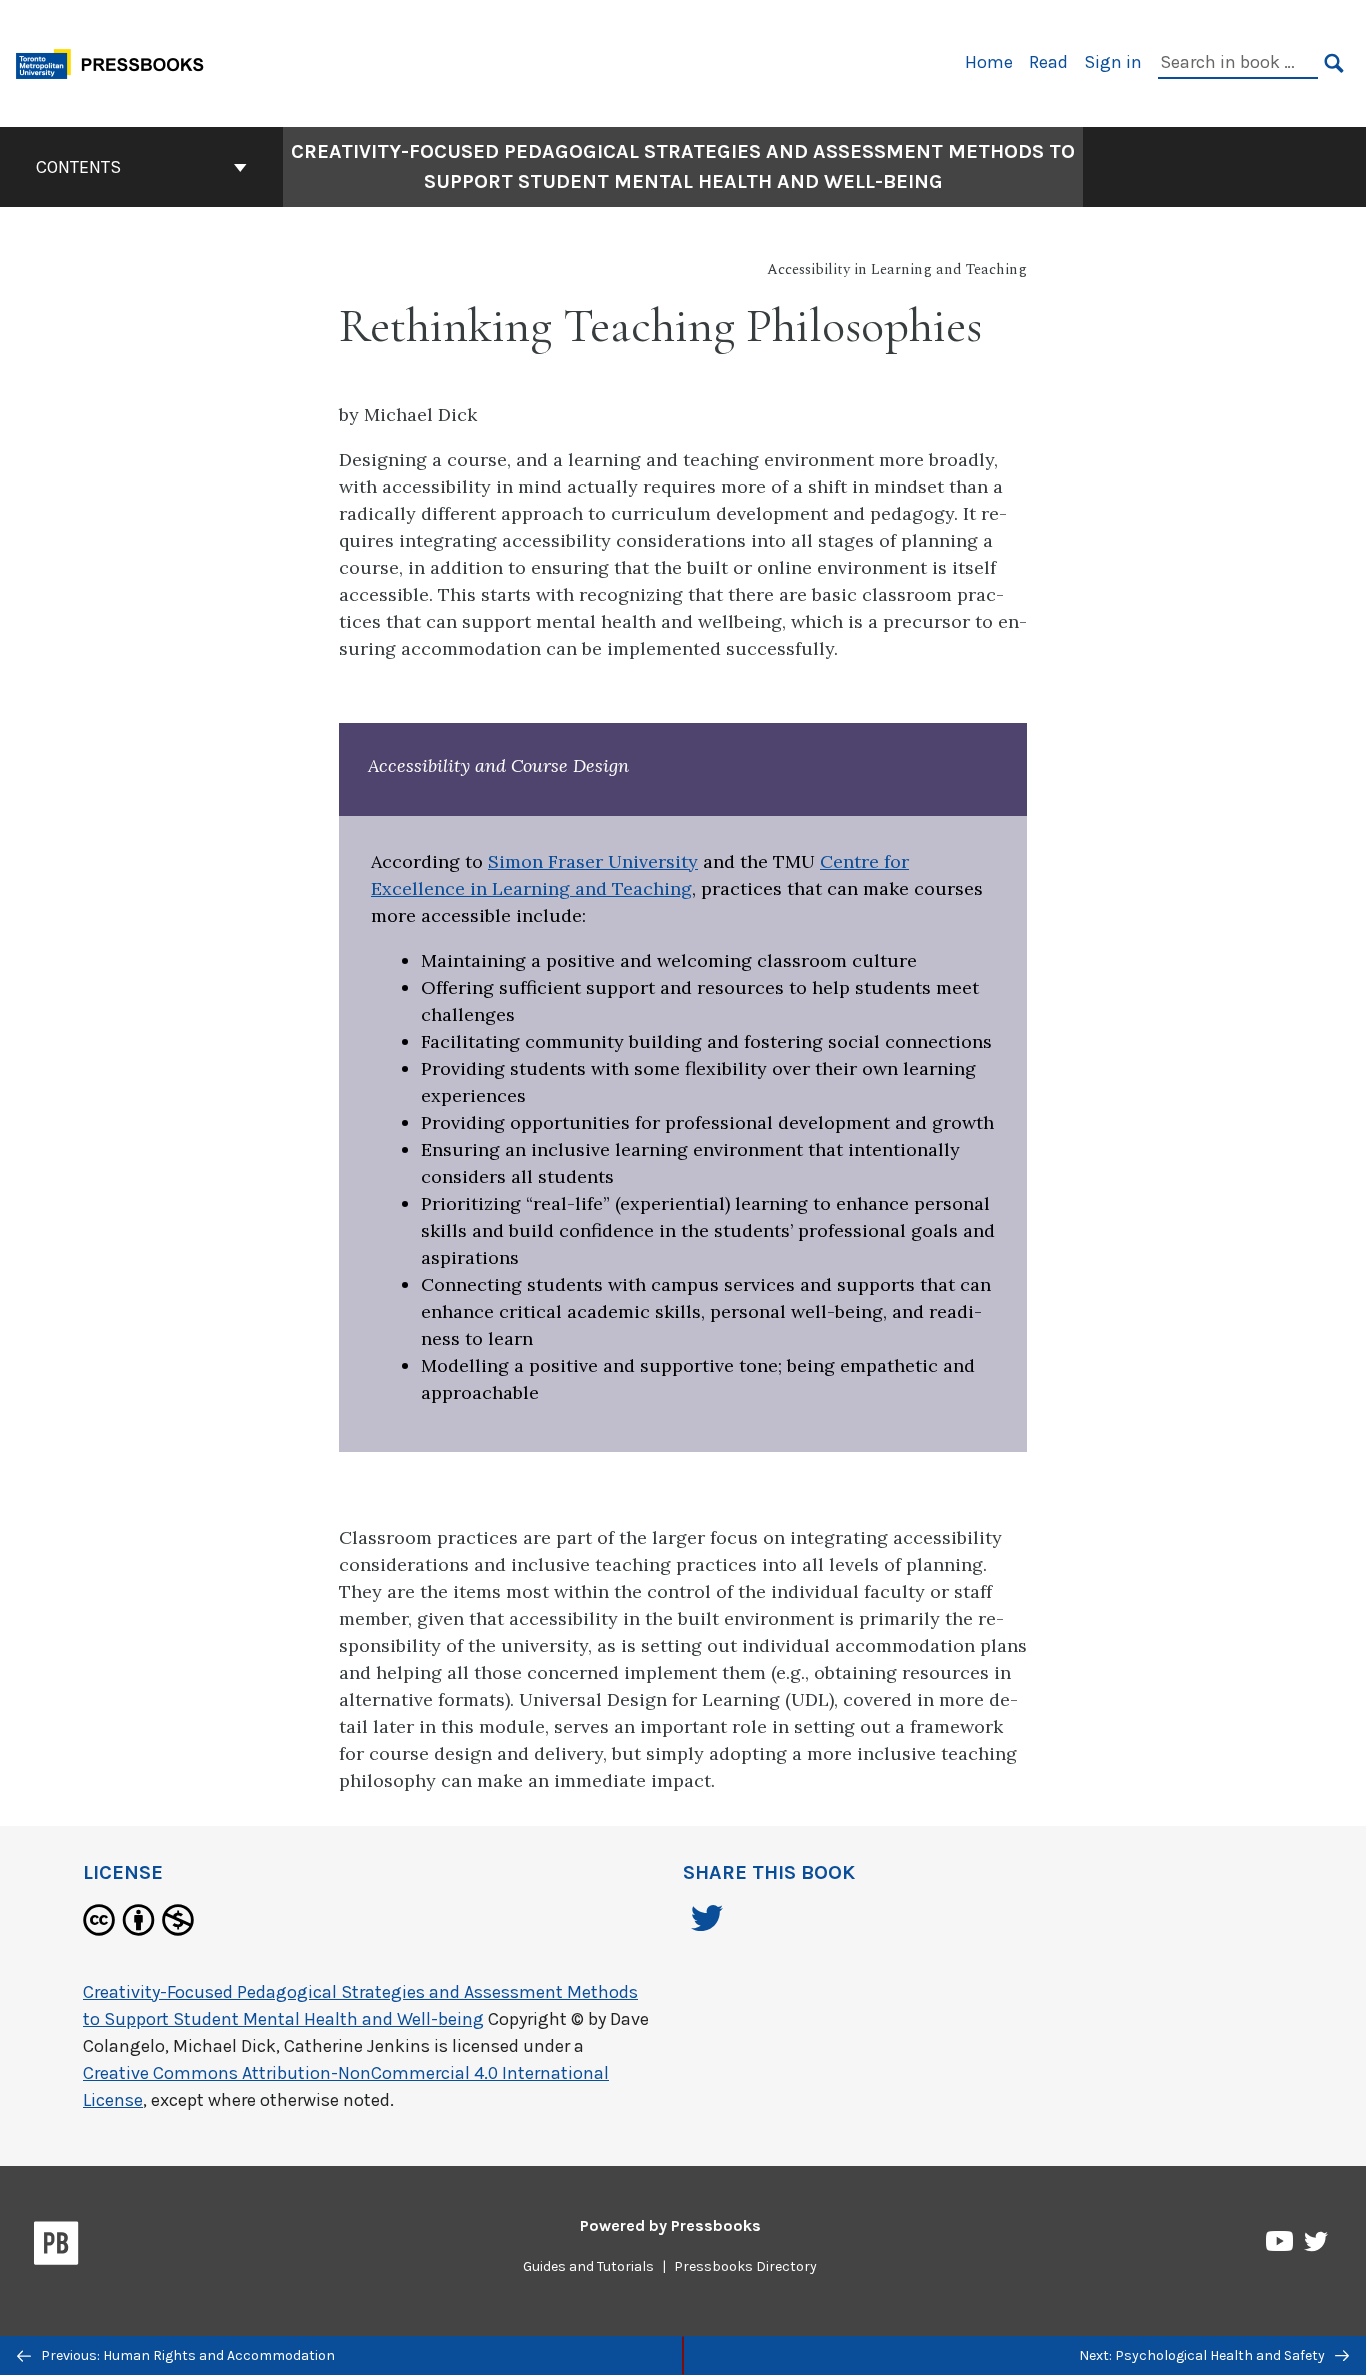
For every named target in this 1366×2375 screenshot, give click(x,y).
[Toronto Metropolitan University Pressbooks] (117, 61)
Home (989, 62)
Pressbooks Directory (745, 2266)
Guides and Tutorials (588, 2266)
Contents (78, 167)
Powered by (670, 2225)
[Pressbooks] (56, 2247)
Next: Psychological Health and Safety (1203, 2355)
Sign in (1113, 62)
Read (1048, 62)
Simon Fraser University (593, 861)
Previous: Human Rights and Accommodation (186, 2355)
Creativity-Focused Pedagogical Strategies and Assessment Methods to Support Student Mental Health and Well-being (683, 166)
